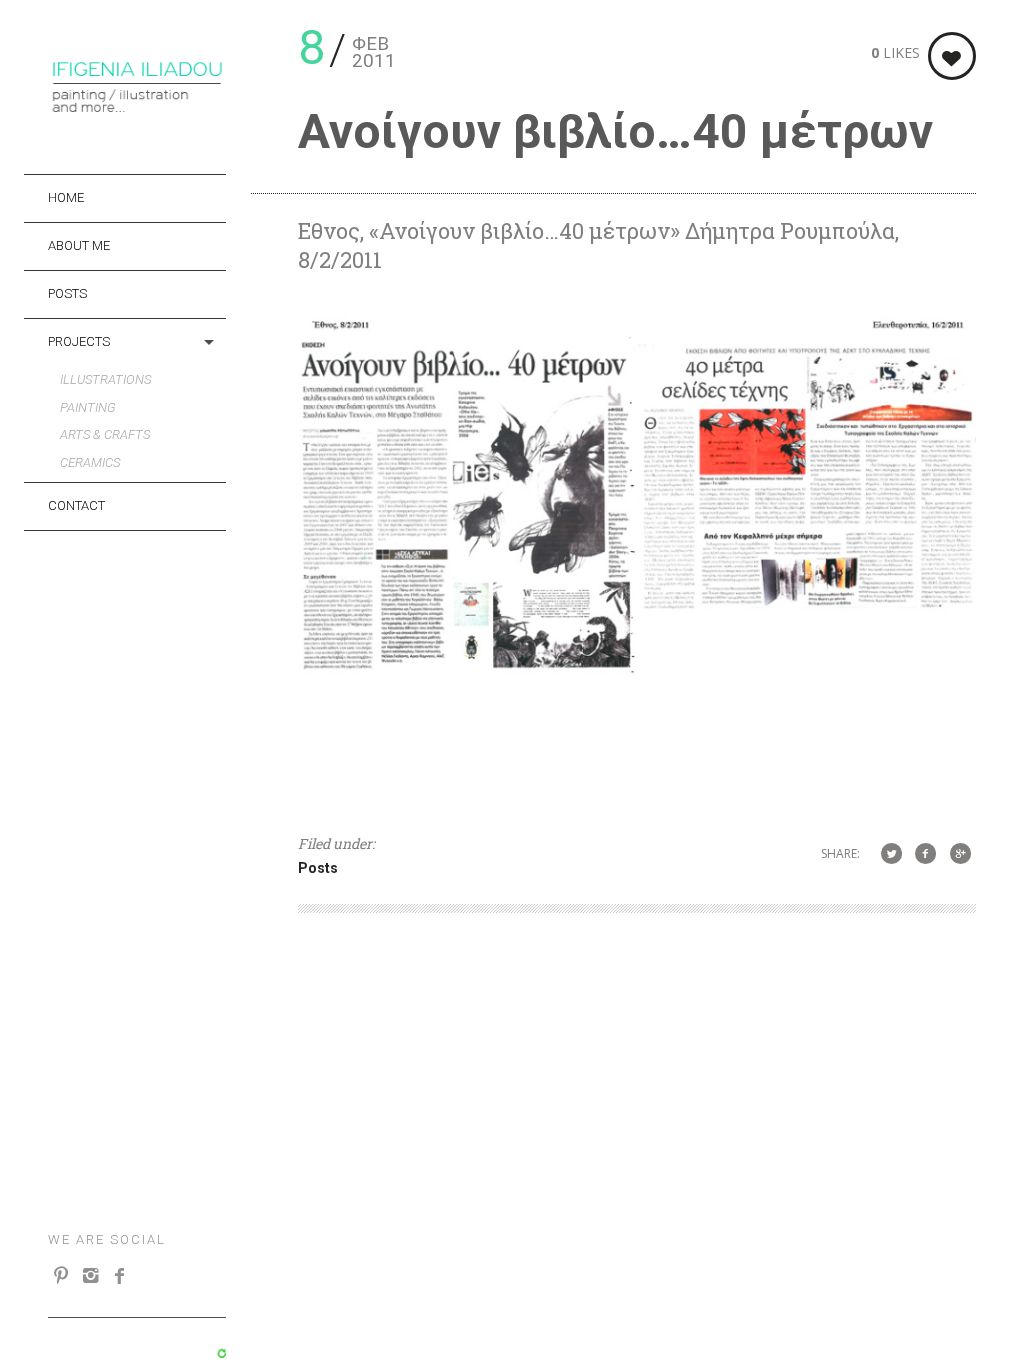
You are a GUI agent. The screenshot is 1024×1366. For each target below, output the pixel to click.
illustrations (105, 379)
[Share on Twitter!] (891, 852)
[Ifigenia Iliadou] (137, 108)
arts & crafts (105, 434)
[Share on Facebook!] (925, 852)
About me (79, 245)
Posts (67, 293)
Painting (88, 407)
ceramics (90, 462)
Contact (76, 505)
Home (66, 197)
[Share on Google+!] (960, 852)
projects (79, 341)
